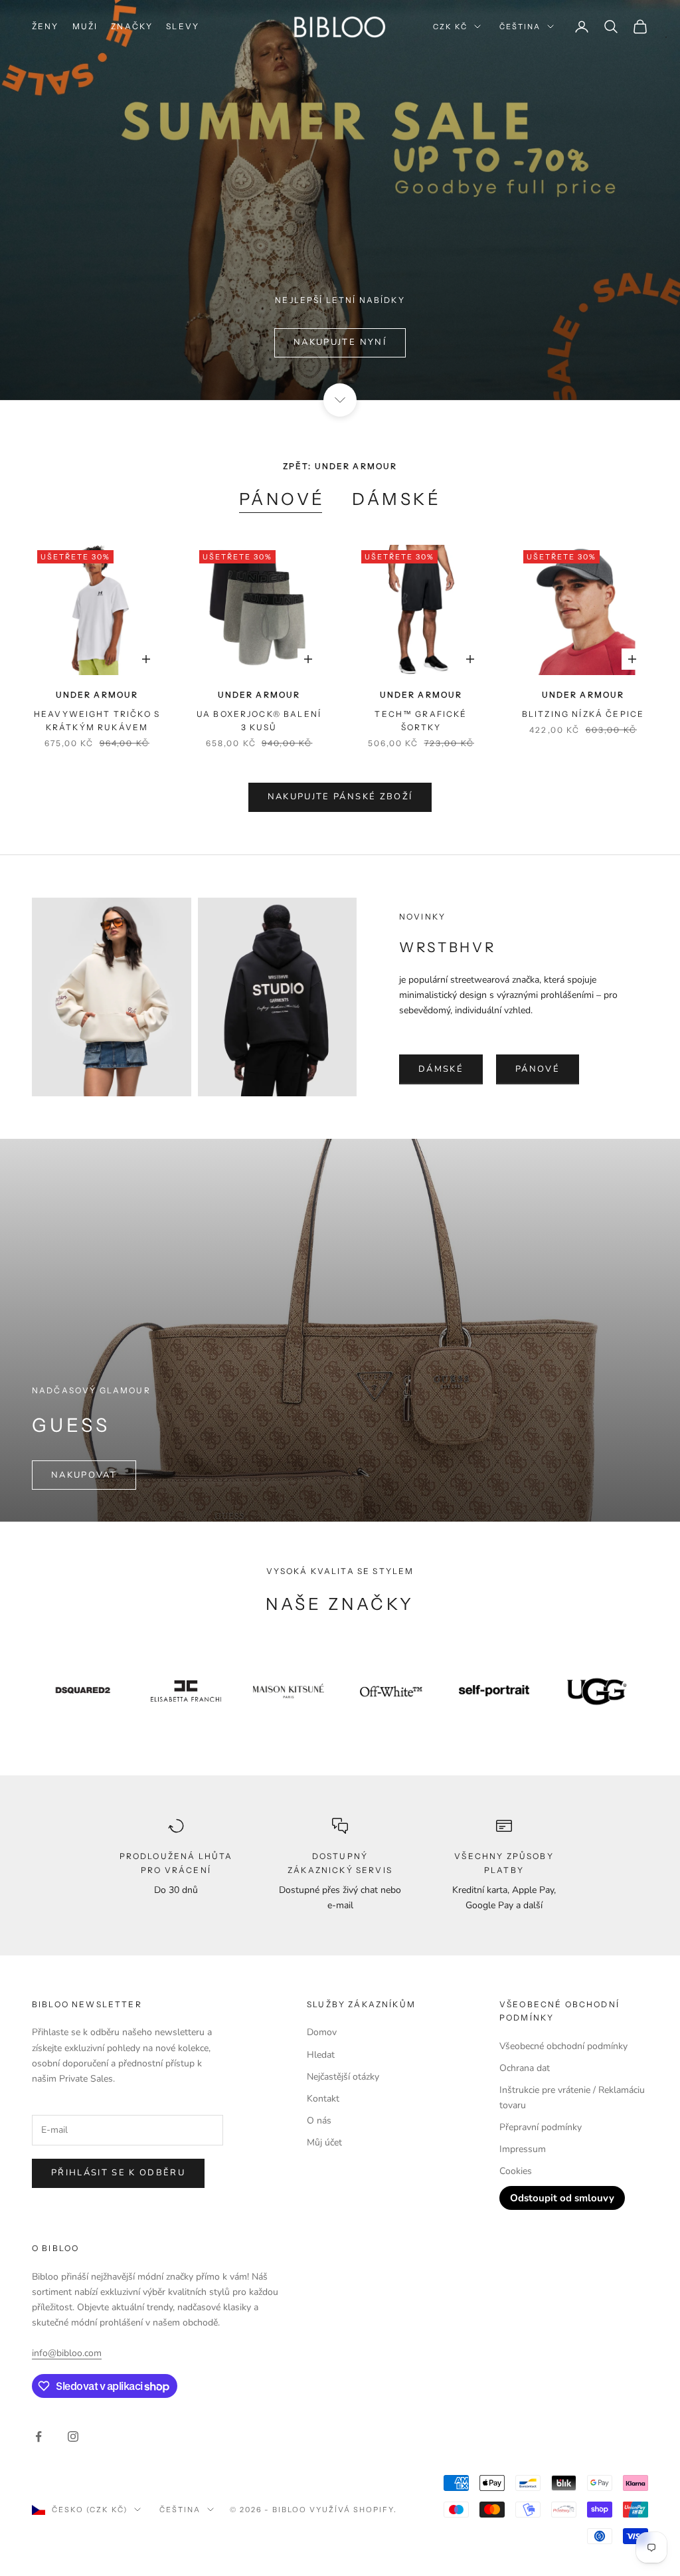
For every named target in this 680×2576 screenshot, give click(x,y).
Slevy (183, 26)
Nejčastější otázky (343, 2077)
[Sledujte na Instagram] (73, 2436)
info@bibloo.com (67, 2353)
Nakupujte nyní (340, 342)
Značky (132, 26)
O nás (319, 2121)
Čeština (520, 27)
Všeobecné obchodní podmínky (563, 2046)
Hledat (321, 2055)
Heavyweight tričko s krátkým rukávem (97, 721)
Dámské (396, 499)
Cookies (516, 2171)
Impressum (523, 2149)
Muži (85, 26)
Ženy (45, 26)
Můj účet (324, 2142)
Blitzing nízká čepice (583, 714)
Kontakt (323, 2099)
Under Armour (97, 695)
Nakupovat (84, 1475)
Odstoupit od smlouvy (562, 2198)
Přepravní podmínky (541, 2127)
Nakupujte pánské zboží (340, 797)
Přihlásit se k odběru (118, 2173)
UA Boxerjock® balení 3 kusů (259, 721)
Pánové (282, 499)
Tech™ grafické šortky (421, 721)
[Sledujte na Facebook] (39, 2436)
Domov (322, 2032)
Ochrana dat (525, 2068)
